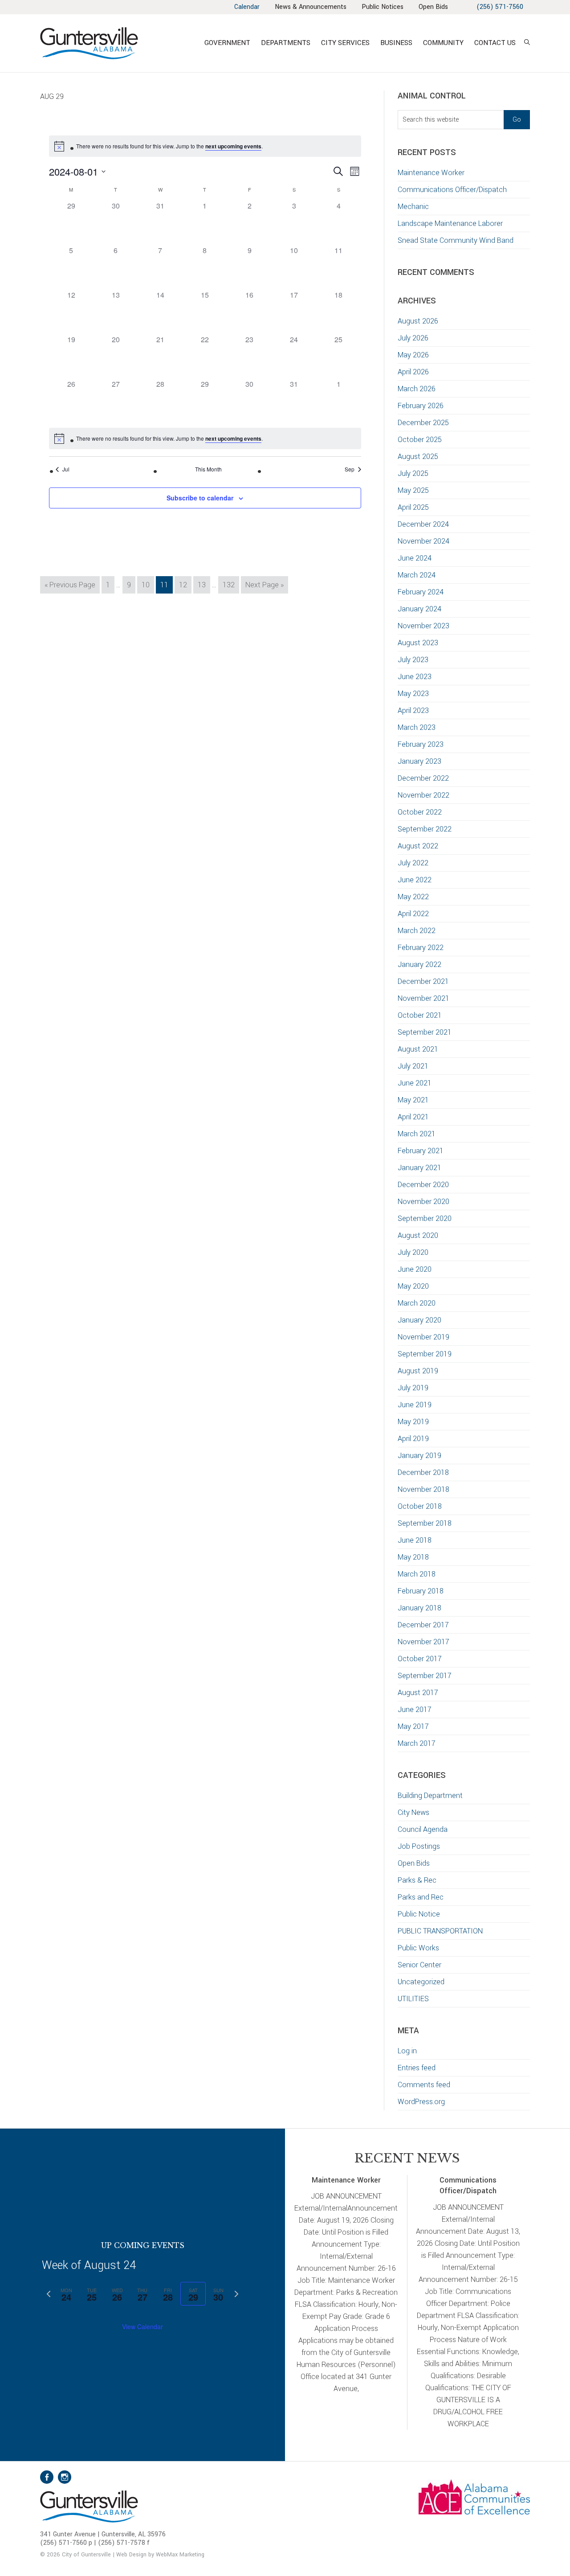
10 (148, 585)
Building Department (430, 1796)
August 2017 (418, 1693)
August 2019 (418, 1371)
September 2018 (425, 1523)
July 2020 (413, 1252)
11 (166, 585)
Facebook (47, 2477)
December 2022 (423, 778)
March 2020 (417, 1303)
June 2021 (415, 1083)
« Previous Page (70, 586)
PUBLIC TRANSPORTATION (440, 1931)
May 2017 (413, 1726)
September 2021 (425, 1032)
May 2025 (413, 490)
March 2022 (417, 931)
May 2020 (413, 1286)
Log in (407, 2051)
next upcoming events (233, 146)
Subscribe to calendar (200, 498)
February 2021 (421, 1151)
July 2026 (413, 338)
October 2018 (420, 1506)
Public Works (418, 1948)
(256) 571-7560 (500, 7)
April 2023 (413, 711)
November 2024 (423, 541)
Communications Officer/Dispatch (452, 190)
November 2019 (423, 1337)
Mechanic (413, 207)
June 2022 (415, 880)
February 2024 (421, 592)
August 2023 (418, 643)
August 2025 (418, 457)
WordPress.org (421, 2102)
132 (230, 585)
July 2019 (413, 1388)
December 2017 (423, 1625)
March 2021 (417, 1134)
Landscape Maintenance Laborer (450, 223)
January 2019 (419, 1456)
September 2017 (425, 1676)
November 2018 (423, 1489)
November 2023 (423, 626)
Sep (350, 469)
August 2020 (418, 1235)
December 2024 (423, 524)
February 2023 (421, 744)
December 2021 (423, 981)
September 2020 (425, 1218)
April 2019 (413, 1439)
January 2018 (419, 1608)
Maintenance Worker (431, 173)
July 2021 (413, 1066)
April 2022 (413, 914)
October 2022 (420, 812)
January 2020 (419, 1320)
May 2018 (413, 1557)
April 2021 (413, 1117)
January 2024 (419, 609)
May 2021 (413, 1100)
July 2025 (413, 473)
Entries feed (417, 2068)
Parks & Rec (417, 1880)
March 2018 (417, 1574)
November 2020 (423, 1202)
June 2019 (415, 1405)
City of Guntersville (118, 43)
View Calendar (142, 2326)
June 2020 (415, 1269)
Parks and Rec (421, 1897)
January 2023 (419, 761)
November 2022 (423, 795)
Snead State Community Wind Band (456, 240)
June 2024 (415, 558)
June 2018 (415, 1540)
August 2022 (418, 846)
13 (204, 585)
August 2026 (418, 321)
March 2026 (417, 389)
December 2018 (423, 1472)
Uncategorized (421, 1982)
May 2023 (413, 694)
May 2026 (413, 355)
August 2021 (418, 1049)
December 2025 (423, 423)
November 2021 (423, 998)
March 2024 (417, 575)
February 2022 (421, 948)
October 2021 (420, 1015)
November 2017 (423, 1642)
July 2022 (413, 863)
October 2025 (420, 440)
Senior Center (419, 1965)
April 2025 (413, 507)
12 (185, 585)
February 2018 (421, 1591)
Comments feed (424, 2085)
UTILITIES (413, 1999)
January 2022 (419, 964)
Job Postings (419, 1846)
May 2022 (413, 897)
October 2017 (420, 1659)
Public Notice (419, 1914)
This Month (208, 469)
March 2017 (417, 1743)
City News (413, 1812)
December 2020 (423, 1185)
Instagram (65, 2477)
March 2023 (417, 727)
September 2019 (425, 1354)
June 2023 (415, 677)
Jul (66, 469)
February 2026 (421, 406)
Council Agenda (423, 1829)
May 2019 (413, 1422)
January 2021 (419, 1168)
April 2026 (413, 372)
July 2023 (413, 660)
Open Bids (414, 1863)
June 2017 (415, 1710)
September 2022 (425, 829)
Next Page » (264, 586)
